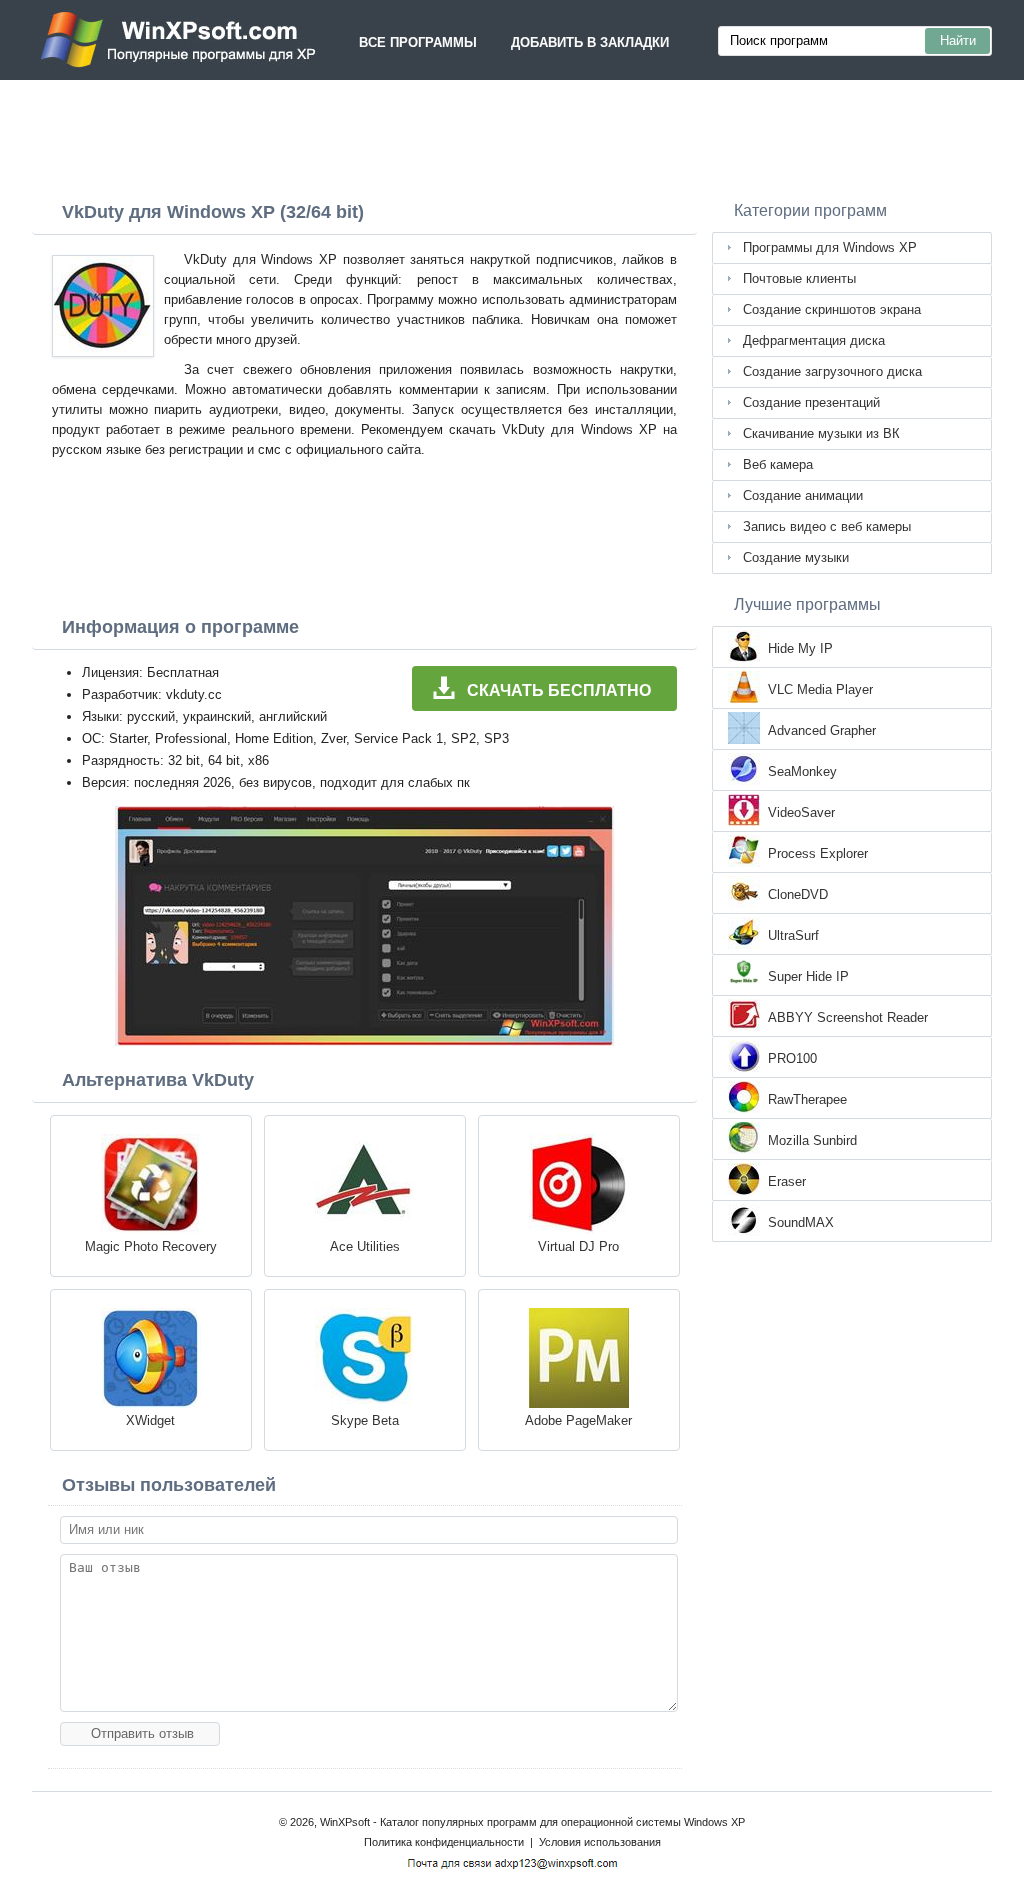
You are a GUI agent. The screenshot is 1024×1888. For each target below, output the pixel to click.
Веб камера (778, 464)
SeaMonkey (802, 771)
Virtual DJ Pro (578, 1246)
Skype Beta (365, 1420)
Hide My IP (800, 648)
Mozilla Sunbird (812, 1140)
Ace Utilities (365, 1246)
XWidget (150, 1420)
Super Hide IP (808, 976)
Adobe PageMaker (578, 1420)
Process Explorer (818, 853)
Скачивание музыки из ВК (821, 433)
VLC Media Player (820, 689)
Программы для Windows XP (830, 247)
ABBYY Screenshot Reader (848, 1017)
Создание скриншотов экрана (832, 309)
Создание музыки (796, 557)
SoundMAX (801, 1222)
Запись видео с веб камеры (827, 526)
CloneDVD (798, 894)
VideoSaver (801, 812)
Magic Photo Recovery (151, 1246)
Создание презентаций (811, 402)
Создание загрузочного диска (832, 371)
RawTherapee (807, 1099)
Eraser (787, 1181)
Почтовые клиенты (799, 278)
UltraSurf (793, 935)
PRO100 (792, 1058)
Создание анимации (803, 495)
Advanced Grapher (822, 730)
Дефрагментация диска (814, 340)
